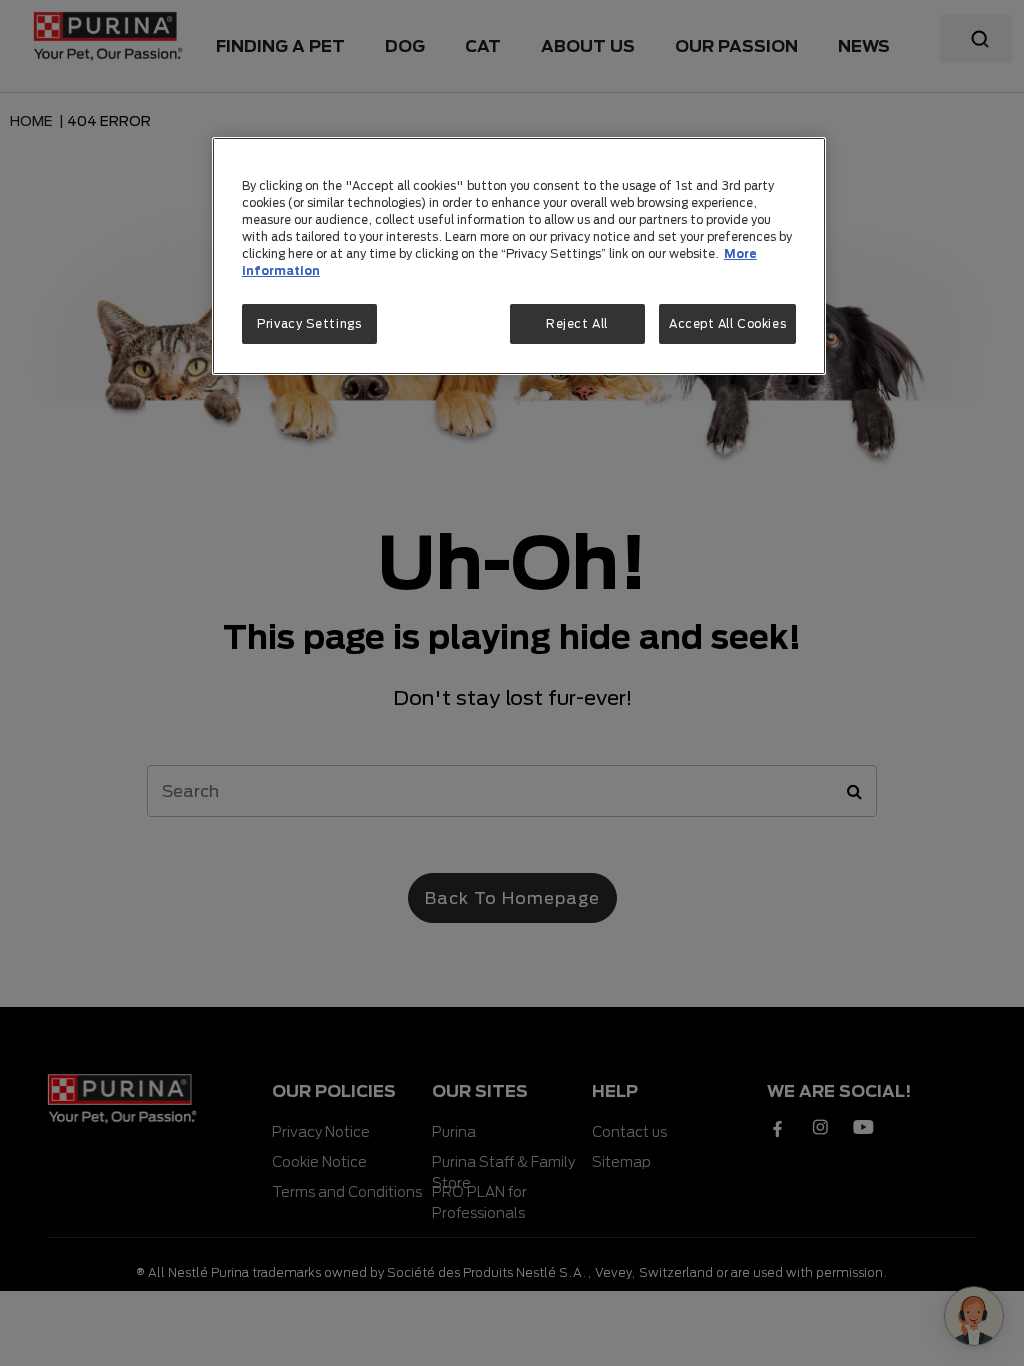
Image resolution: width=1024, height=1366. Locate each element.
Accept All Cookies (727, 323)
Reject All (577, 323)
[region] (519, 256)
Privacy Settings (309, 323)
